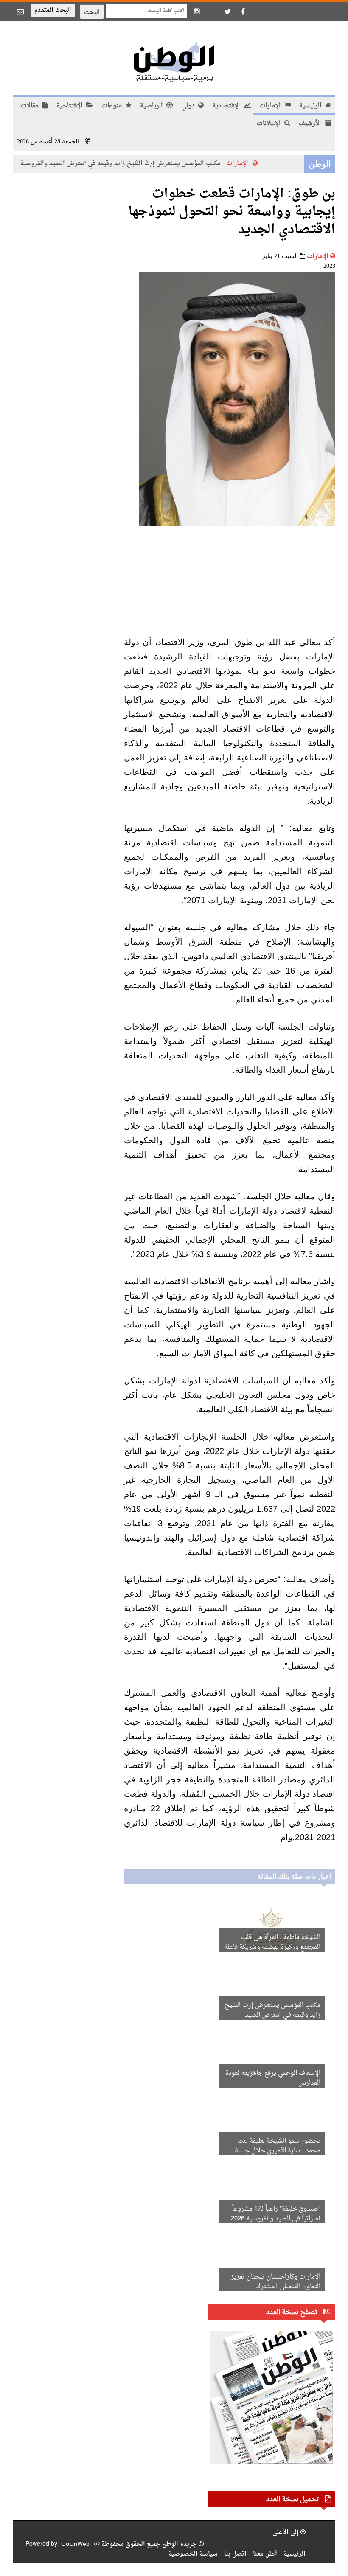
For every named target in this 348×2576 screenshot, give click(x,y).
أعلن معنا (265, 2554)
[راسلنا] (20, 11)
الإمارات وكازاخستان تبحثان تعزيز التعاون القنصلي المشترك (276, 2282)
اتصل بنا (235, 2554)
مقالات (31, 106)
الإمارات (271, 106)
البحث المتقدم (53, 10)
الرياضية (152, 106)
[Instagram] (197, 11)
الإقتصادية (227, 106)
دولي (189, 106)
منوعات (112, 106)
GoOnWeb (75, 2544)
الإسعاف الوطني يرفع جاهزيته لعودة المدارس (273, 2078)
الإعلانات (269, 124)
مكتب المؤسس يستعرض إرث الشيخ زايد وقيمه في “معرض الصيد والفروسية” (129, 164)
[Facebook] (243, 11)
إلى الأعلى (286, 2533)
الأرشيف (311, 124)
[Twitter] (227, 11)
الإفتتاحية (70, 106)
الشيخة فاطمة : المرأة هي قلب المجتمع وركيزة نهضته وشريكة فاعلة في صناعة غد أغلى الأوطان (272, 1947)
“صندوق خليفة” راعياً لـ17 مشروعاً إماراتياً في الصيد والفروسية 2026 (276, 2214)
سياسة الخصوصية (193, 2554)
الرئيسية (311, 106)
